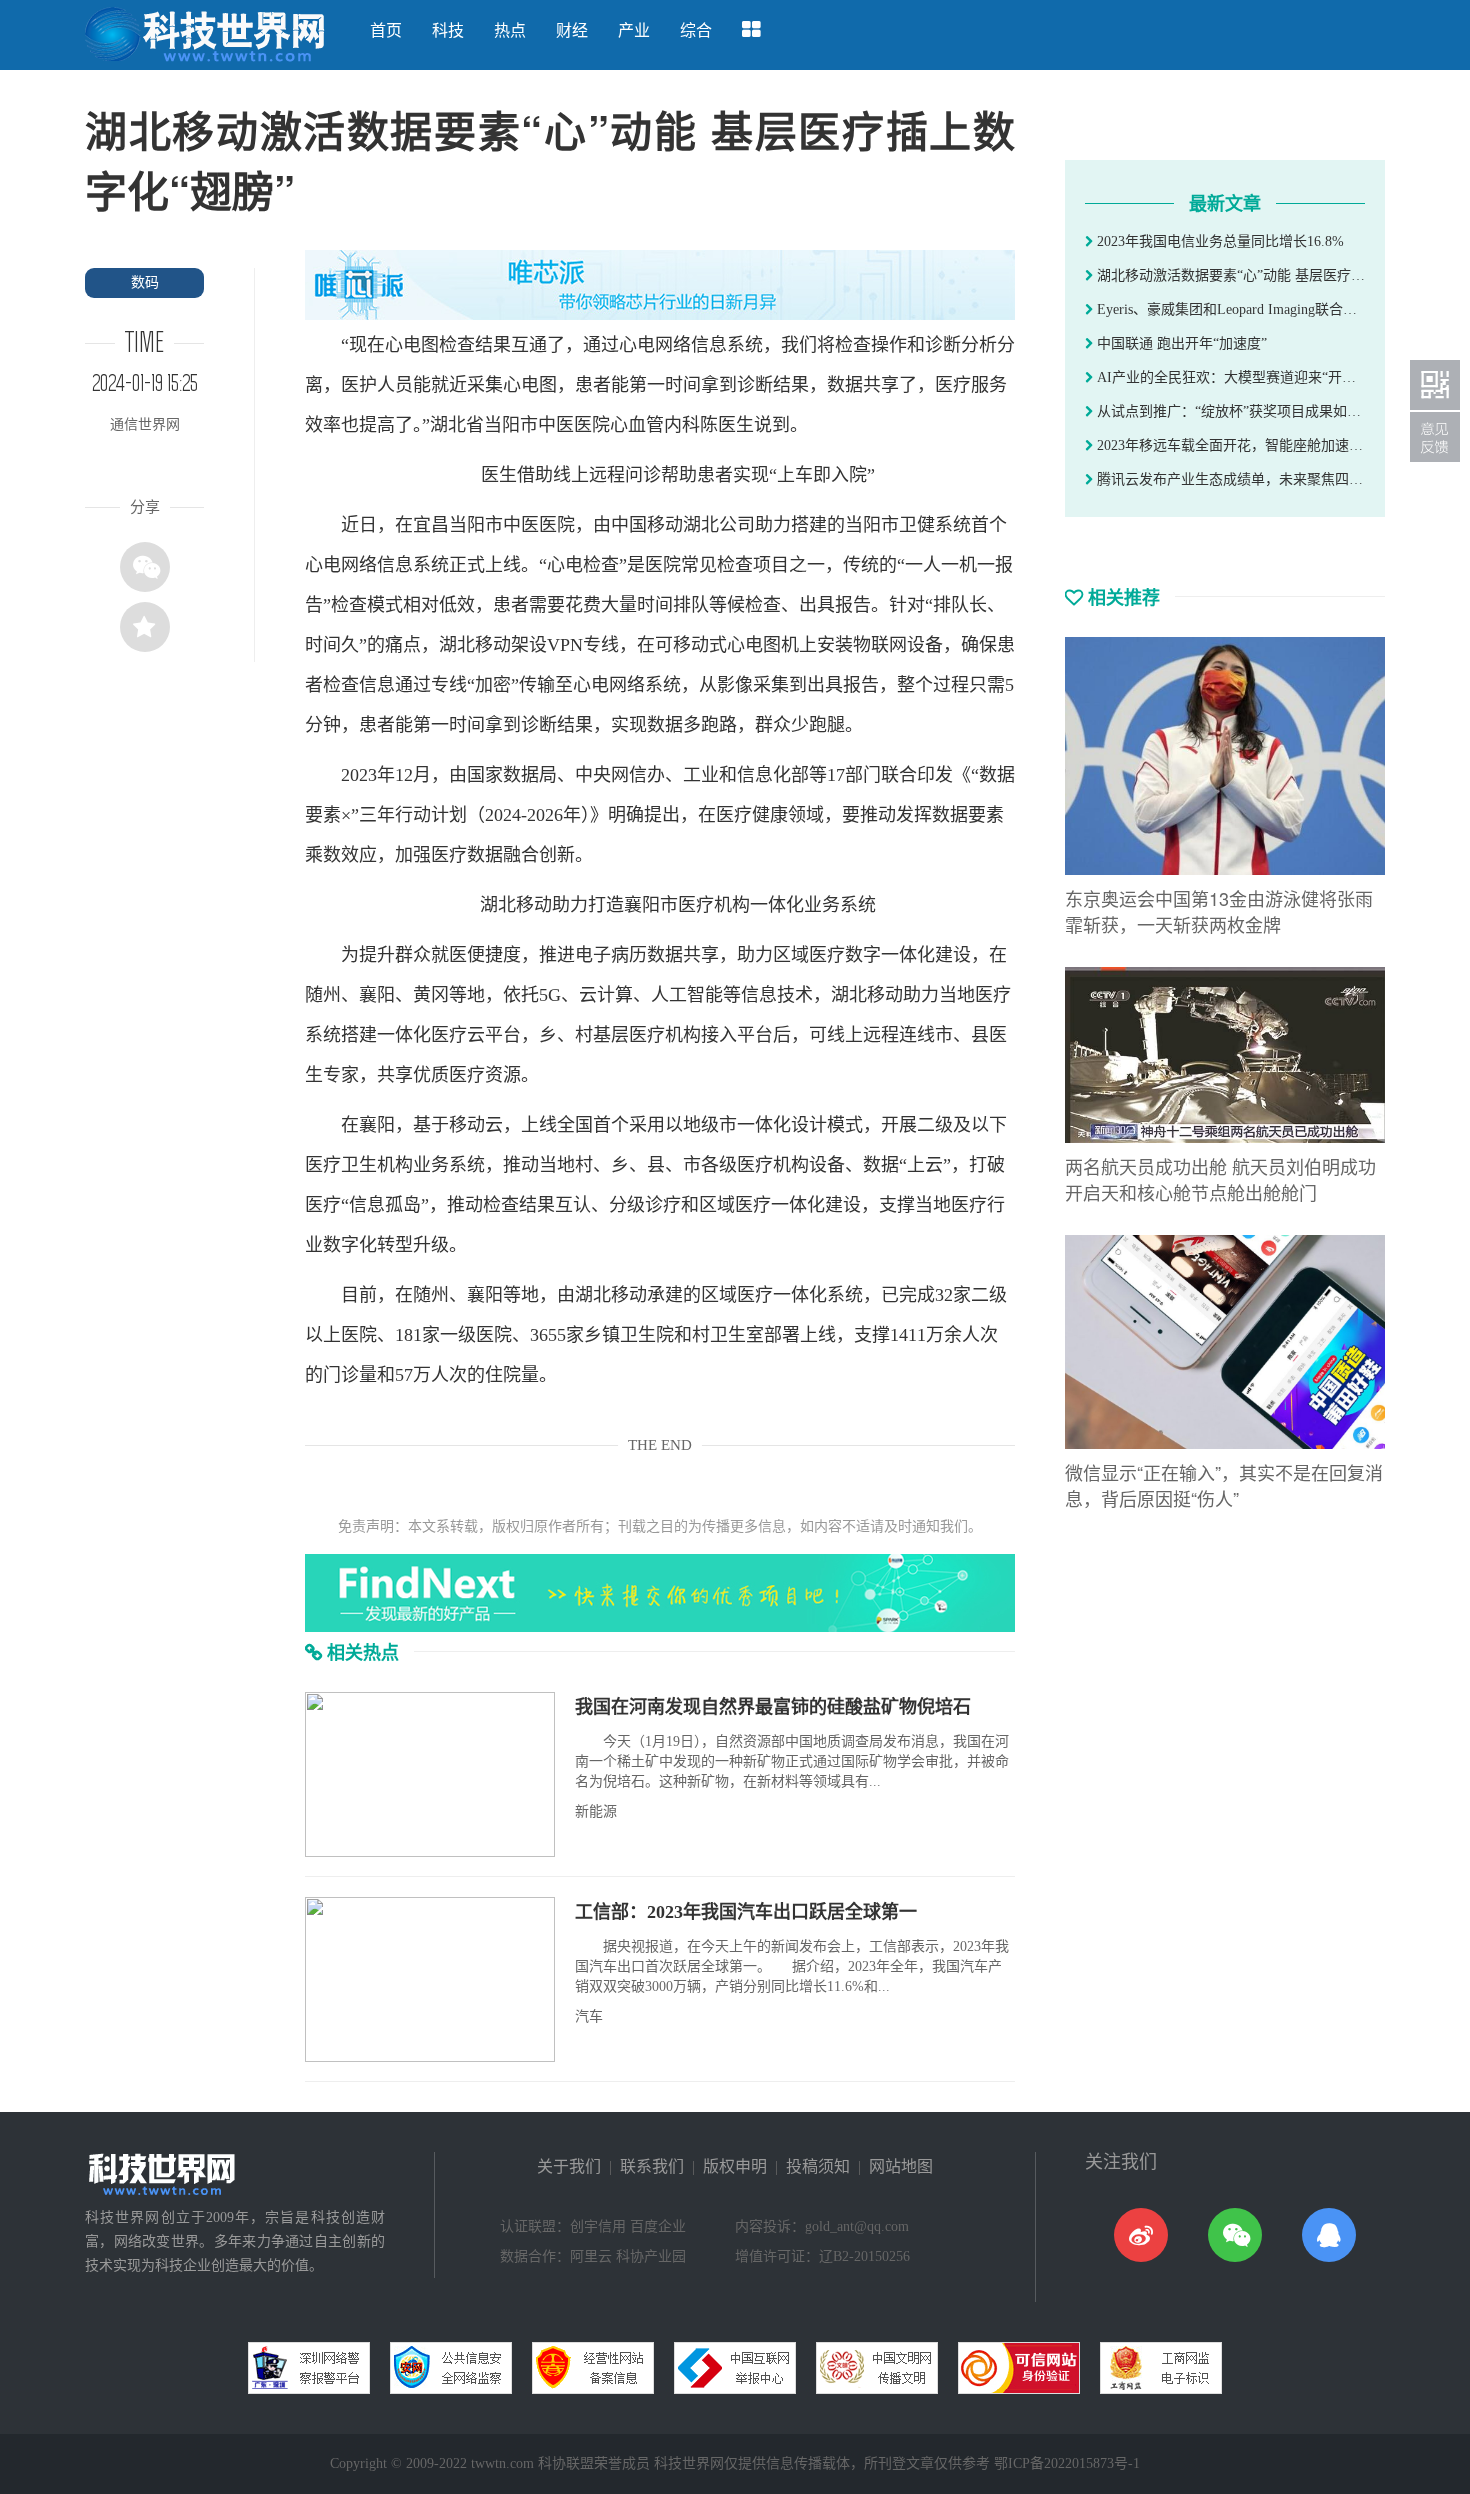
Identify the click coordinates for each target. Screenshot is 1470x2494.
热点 (510, 30)
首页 (386, 30)
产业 (634, 30)
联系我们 (652, 2166)
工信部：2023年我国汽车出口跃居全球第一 (746, 1912)
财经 (572, 30)
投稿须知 (818, 2166)
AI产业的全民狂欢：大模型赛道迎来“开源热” (1229, 377)
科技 (448, 30)
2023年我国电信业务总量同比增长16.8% (1218, 241)
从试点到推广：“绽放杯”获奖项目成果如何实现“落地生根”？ (1229, 411)
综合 (696, 30)
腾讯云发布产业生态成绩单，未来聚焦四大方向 (1229, 479)
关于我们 (569, 2166)
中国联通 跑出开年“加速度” (1180, 343)
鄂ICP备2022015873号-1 (1067, 2463)
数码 (145, 282)
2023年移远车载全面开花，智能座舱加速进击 (1229, 445)
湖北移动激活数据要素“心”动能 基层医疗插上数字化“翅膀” (1229, 275)
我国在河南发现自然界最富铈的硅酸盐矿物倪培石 (773, 1707)
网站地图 (901, 2166)
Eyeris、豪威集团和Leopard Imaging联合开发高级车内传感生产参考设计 (1229, 309)
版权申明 (735, 2166)
